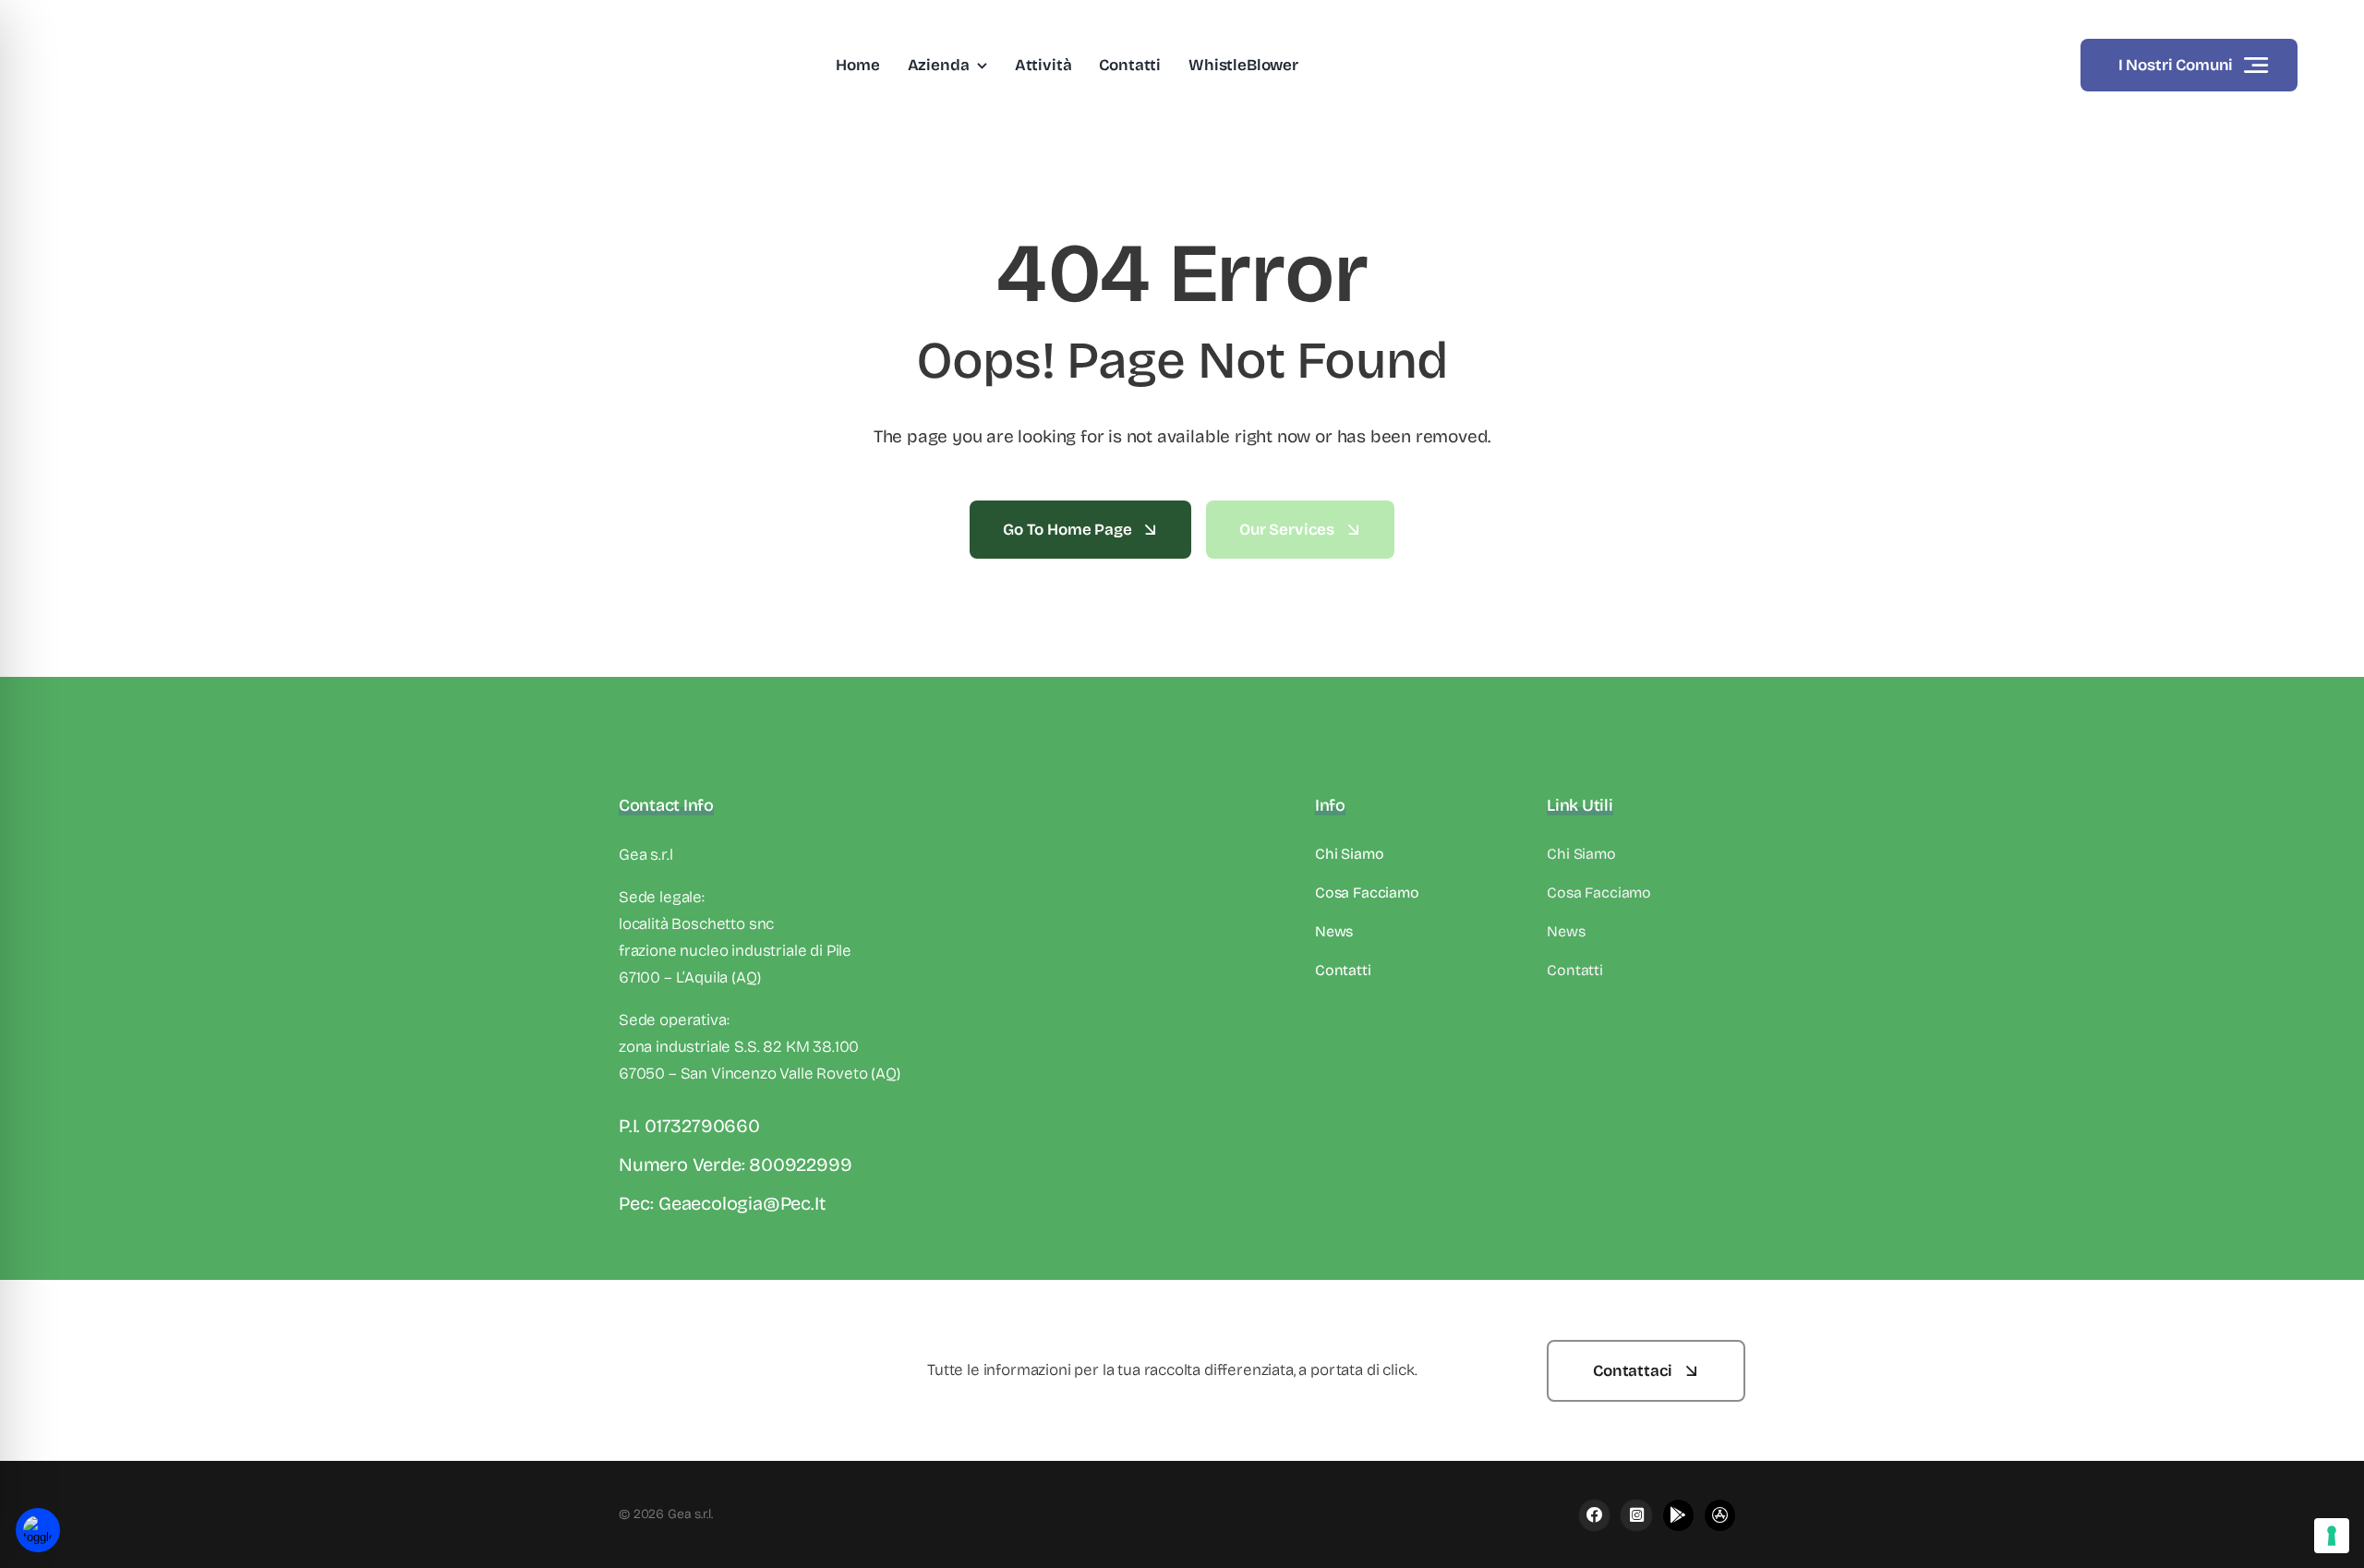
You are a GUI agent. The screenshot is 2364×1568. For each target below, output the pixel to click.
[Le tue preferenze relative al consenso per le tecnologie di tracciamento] (2332, 1536)
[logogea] (154, 23)
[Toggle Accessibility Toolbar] (38, 1530)
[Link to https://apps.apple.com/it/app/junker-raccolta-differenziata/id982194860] (1636, 1515)
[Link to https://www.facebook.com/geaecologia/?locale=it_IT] (1594, 1515)
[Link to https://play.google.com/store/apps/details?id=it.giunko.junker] (1678, 1515)
